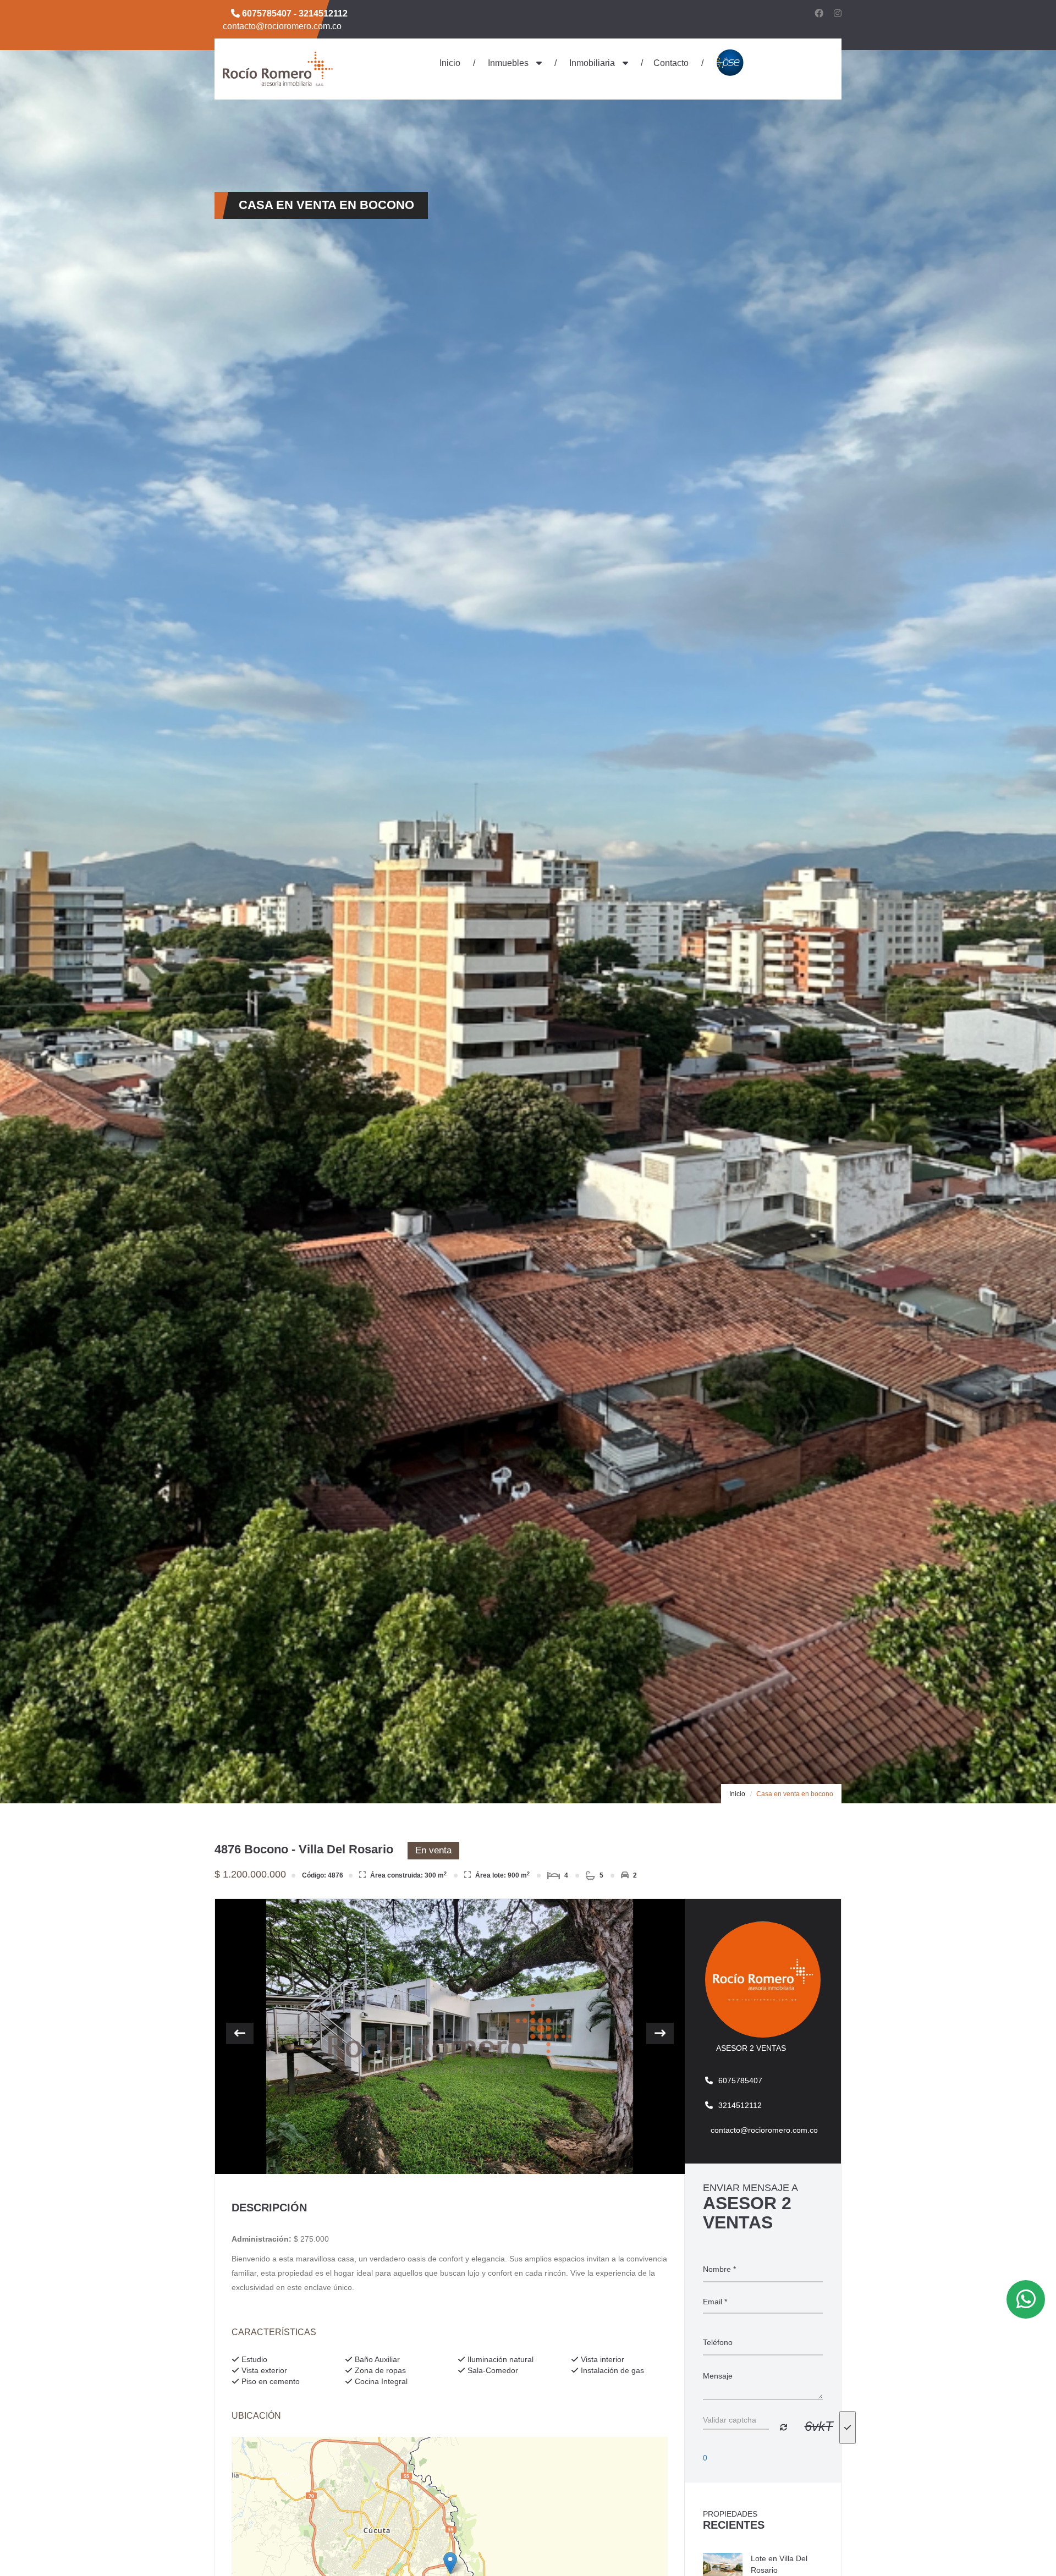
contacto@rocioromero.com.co (282, 26)
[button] (240, 2033)
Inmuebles (508, 63)
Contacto (671, 63)
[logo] (278, 68)
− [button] (247, 2468)
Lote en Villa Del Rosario (779, 2564)
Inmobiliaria (592, 63)
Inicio (450, 63)
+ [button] (247, 2451)
